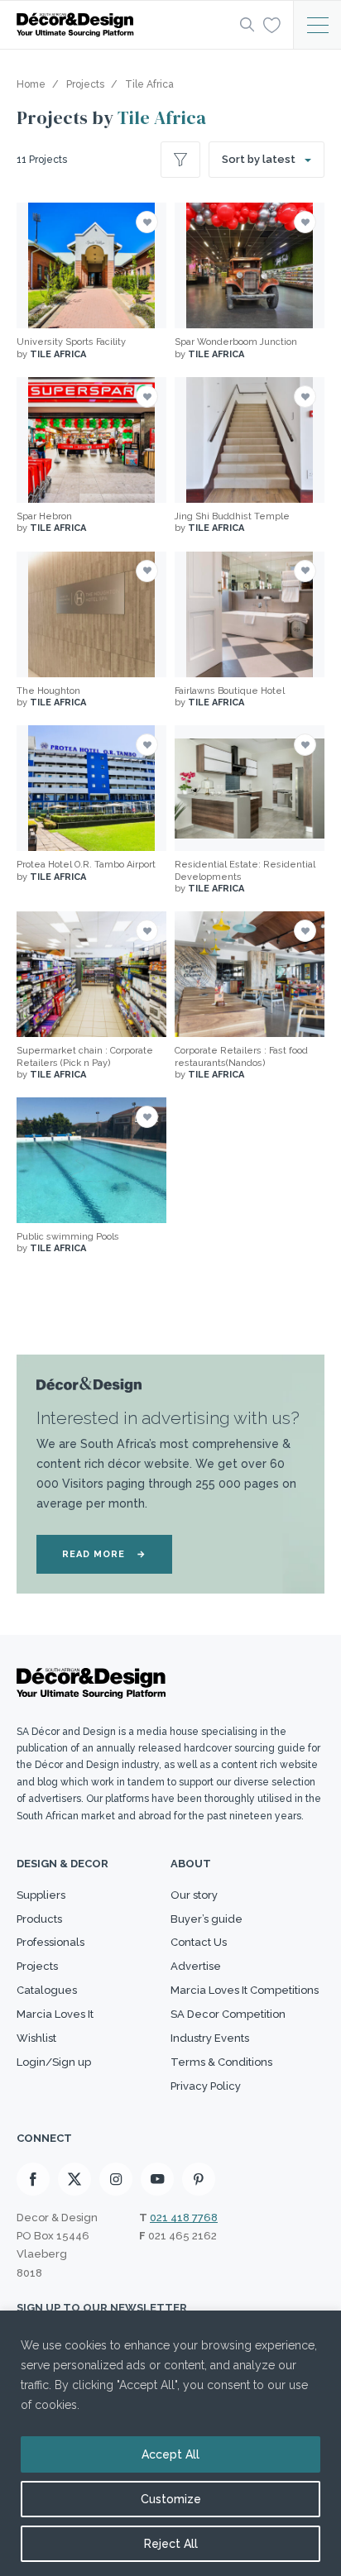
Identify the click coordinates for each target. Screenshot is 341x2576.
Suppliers (41, 1895)
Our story (194, 1895)
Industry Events (210, 2038)
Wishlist (36, 2038)
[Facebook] (33, 2179)
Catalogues (47, 1990)
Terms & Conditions (221, 2062)
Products (39, 1919)
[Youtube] (157, 2179)
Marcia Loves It (55, 2014)
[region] (170, 2443)
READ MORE (104, 1554)
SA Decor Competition (228, 2014)
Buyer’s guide (207, 1919)
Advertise (196, 1966)
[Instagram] (116, 2179)
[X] (74, 2179)
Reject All (171, 2544)
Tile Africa (162, 117)
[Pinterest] (199, 2179)
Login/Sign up (54, 2062)
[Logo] (123, 25)
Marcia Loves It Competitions (245, 1990)
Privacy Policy (206, 2086)
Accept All (170, 2454)
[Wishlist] (272, 24)
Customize (171, 2499)
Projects (37, 1966)
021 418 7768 (184, 2218)
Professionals (50, 1942)
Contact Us (199, 1942)
